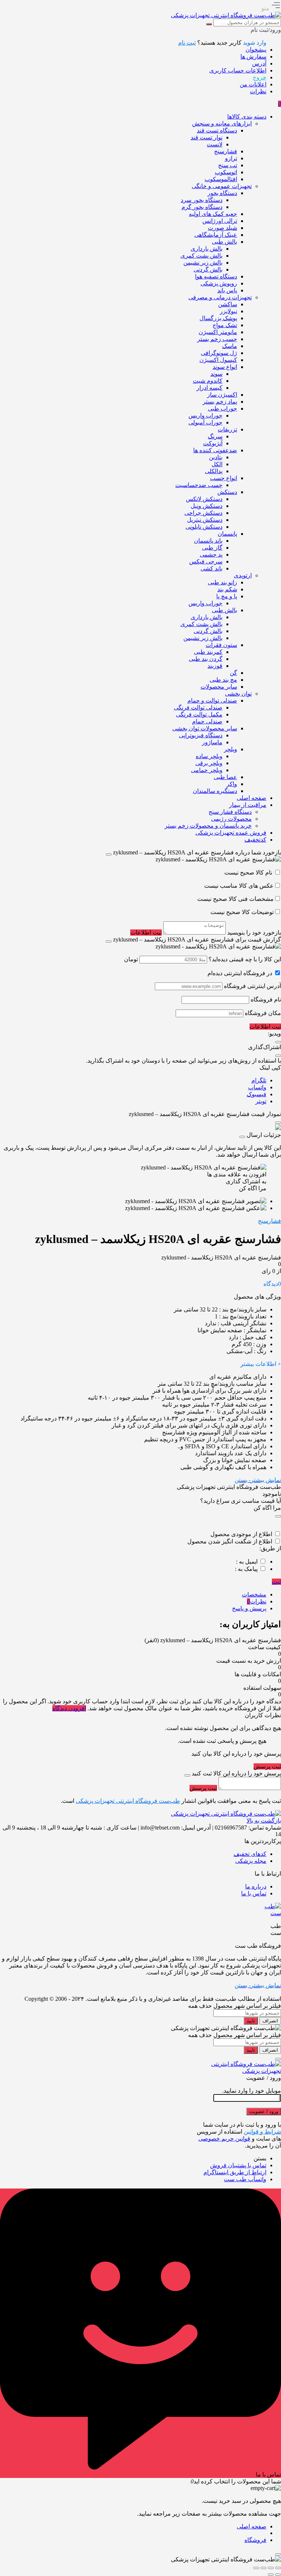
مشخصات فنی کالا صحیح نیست (235, 899)
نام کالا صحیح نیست (249, 873)
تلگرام (259, 1080)
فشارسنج (269, 1221)
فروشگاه (255, 2540)
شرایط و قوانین (262, 2132)
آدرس (259, 63)
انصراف (270, 2021)
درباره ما (256, 1886)
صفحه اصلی (252, 2526)
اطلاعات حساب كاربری (238, 70)
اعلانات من (253, 84)
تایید (251, 2021)
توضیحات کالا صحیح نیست (242, 912)
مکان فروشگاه (263, 1013)
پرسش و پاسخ (249, 1608)
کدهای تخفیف (250, 1854)
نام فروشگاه (266, 999)
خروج (260, 77)
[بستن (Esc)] (256, 2568)
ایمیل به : (247, 1562)
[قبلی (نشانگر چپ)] (278, 2575)
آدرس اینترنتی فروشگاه (252, 986)
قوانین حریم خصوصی (224, 2139)
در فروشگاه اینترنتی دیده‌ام (240, 973)
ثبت (276, 1582)
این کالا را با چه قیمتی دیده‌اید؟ (245, 959)
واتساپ (257, 1087)
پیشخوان (256, 50)
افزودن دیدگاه (69, 1708)
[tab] (133, 1594)
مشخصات (254, 1594)
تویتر (261, 1101)
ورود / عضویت (264, 2111)
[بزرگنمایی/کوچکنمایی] (278, 2568)
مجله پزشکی (251, 1861)
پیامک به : (246, 1569)
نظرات (258, 91)
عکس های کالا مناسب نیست (239, 886)
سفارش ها (253, 57)
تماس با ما (254, 1893)
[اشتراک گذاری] (263, 2568)
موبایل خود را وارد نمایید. (252, 2091)
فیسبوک (256, 1094)
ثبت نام (187, 43)
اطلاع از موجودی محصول (241, 1534)
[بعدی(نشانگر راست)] (271, 2575)
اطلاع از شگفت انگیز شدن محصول (230, 1541)
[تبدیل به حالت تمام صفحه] (271, 2568)
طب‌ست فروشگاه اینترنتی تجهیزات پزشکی (128, 1801)
